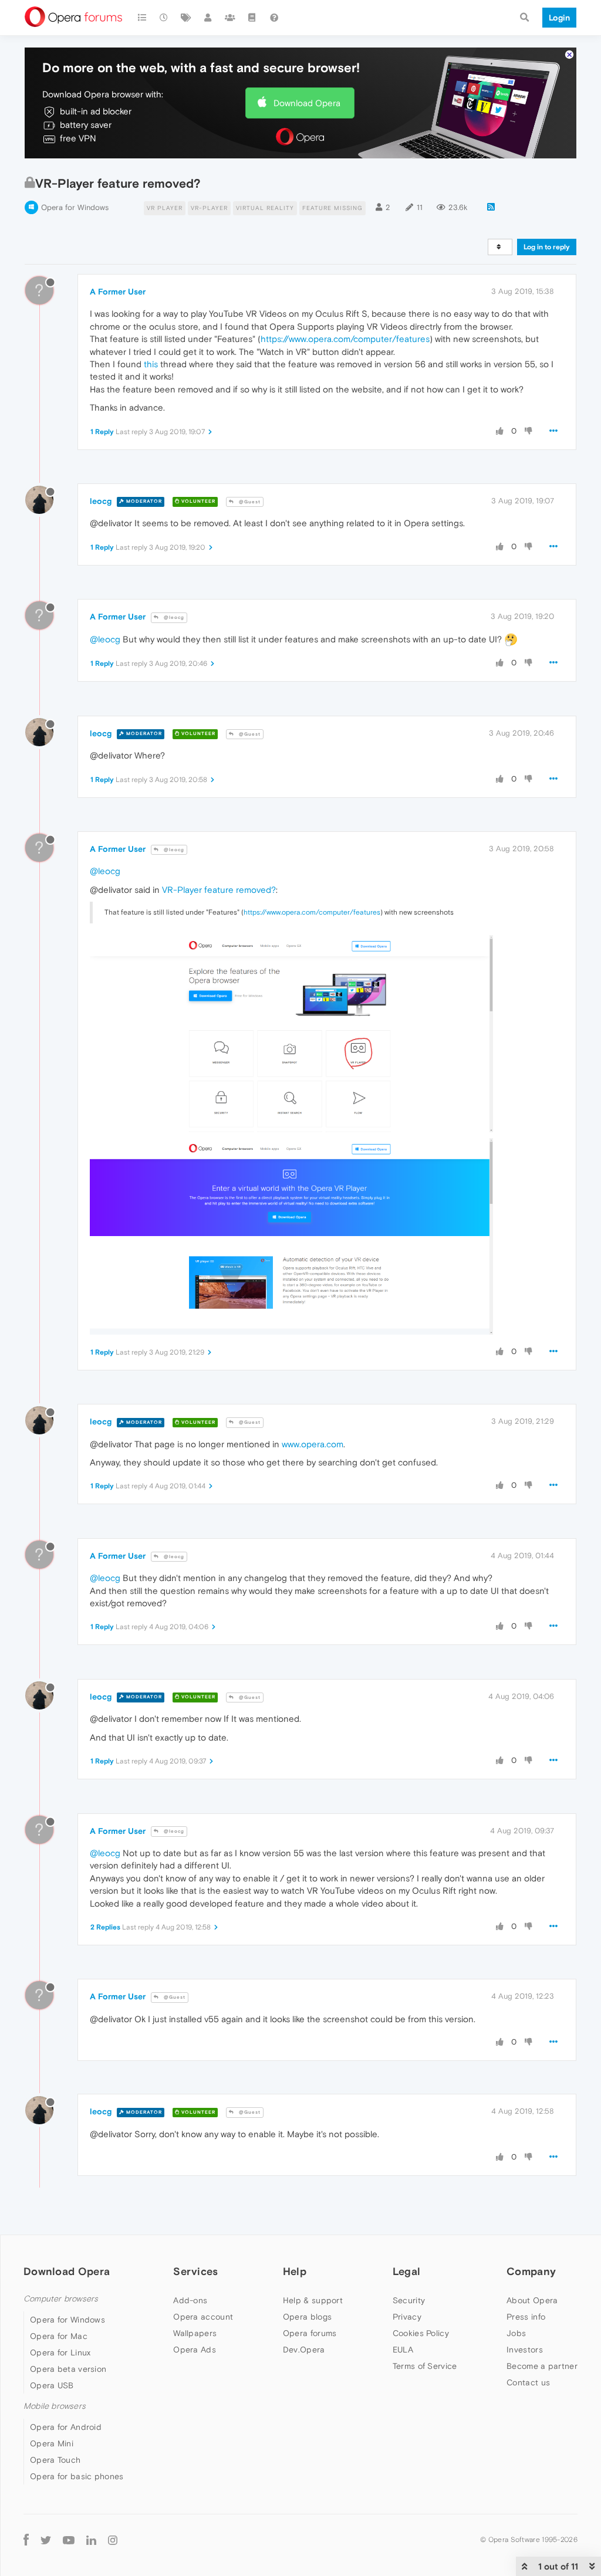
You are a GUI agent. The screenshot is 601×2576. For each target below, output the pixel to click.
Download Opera (307, 103)
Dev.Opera (304, 2350)
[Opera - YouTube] (69, 2539)
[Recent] (164, 18)
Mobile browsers (55, 2406)
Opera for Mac (59, 2336)
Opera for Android (66, 2427)
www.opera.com (313, 1444)
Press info (526, 2317)
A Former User (118, 292)
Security (409, 2300)
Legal (407, 2271)
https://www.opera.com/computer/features (345, 339)
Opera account (203, 2317)
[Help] (274, 18)
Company (531, 2271)
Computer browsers (61, 2299)
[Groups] (230, 18)
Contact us (528, 2382)
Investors (525, 2350)
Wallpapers (195, 2333)
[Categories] (142, 18)
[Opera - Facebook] (26, 2539)
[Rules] (252, 18)
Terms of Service (425, 2366)
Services (195, 2271)
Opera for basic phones (77, 2476)
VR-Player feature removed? (219, 890)
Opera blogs (307, 2317)
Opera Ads (195, 2350)
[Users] (208, 18)
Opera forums (310, 2333)
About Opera (532, 2300)
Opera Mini (52, 2443)
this (151, 364)
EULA (403, 2350)
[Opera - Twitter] (46, 2539)
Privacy (407, 2317)
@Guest (249, 502)
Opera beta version (68, 2369)
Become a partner (542, 2366)
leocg (101, 501)
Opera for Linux (60, 2352)
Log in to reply (547, 247)
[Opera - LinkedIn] (91, 2539)
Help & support (313, 2300)
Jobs (516, 2333)
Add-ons (190, 2300)
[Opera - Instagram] (113, 2539)
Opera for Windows (75, 207)
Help (295, 2271)
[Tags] (186, 18)
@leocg (173, 617)
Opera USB (52, 2385)
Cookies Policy (421, 2333)
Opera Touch (55, 2460)
